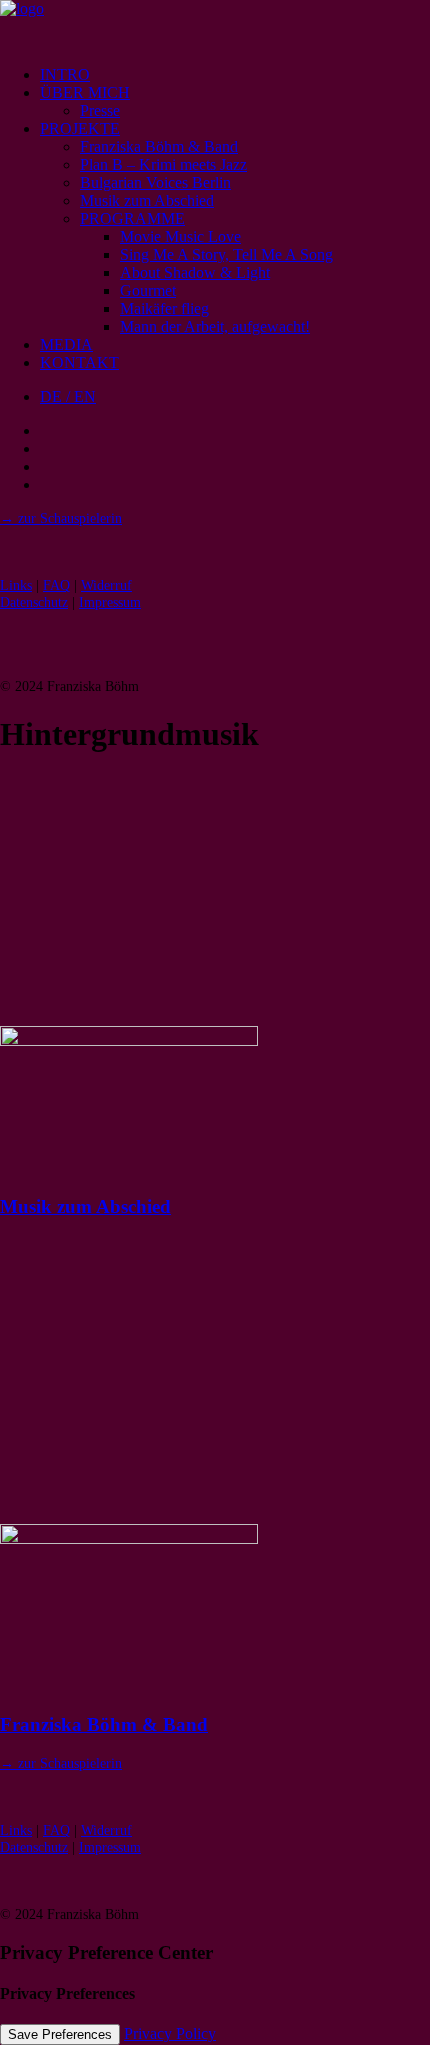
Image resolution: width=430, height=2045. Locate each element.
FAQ (56, 585)
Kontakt (79, 362)
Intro (65, 74)
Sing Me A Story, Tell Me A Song (226, 254)
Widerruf (106, 585)
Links (16, 585)
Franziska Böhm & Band (159, 146)
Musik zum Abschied (147, 200)
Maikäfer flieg (164, 308)
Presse (100, 110)
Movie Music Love (180, 236)
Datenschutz (34, 602)
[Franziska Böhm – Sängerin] (215, 25)
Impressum (110, 602)
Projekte (80, 128)
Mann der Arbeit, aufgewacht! (215, 326)
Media (66, 344)
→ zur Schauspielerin (61, 518)
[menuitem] (235, 75)
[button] (129, 1040)
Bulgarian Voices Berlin (155, 182)
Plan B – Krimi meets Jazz (163, 164)
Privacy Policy (170, 2033)
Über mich (85, 92)
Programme (132, 218)
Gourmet (148, 290)
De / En (68, 396)
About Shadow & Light (195, 272)
